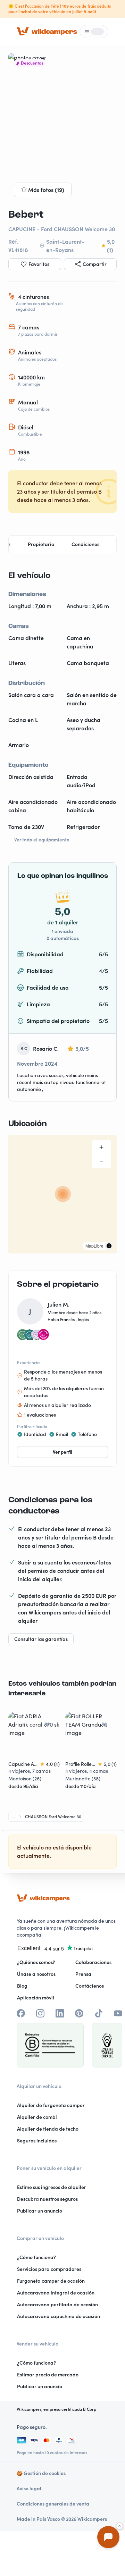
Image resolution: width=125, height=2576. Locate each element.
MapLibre (94, 1246)
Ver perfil (62, 1452)
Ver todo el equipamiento (42, 840)
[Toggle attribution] (109, 1246)
